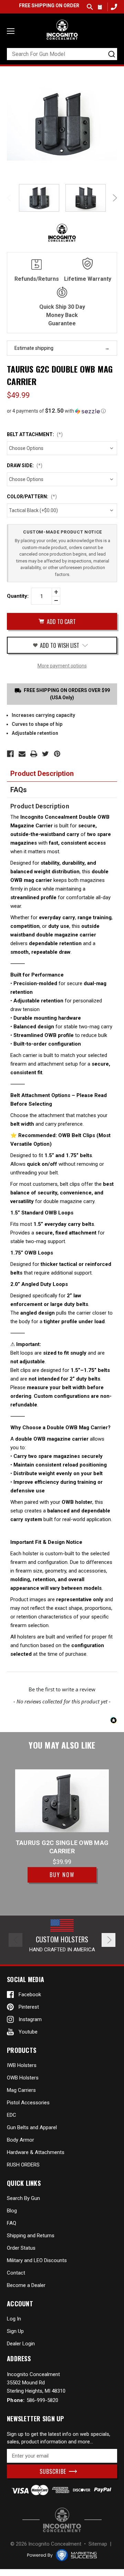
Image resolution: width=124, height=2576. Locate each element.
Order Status (21, 2248)
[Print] (34, 754)
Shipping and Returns (31, 2236)
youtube (28, 2032)
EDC (12, 2115)
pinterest (29, 2007)
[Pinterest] (57, 754)
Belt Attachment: (35, 434)
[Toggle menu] (11, 31)
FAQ (12, 2223)
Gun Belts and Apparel (32, 2127)
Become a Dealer (26, 2285)
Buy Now (62, 1875)
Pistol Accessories (28, 2103)
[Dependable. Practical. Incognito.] (62, 30)
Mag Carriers (21, 2090)
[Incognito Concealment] (62, 2520)
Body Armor (20, 2140)
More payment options (62, 666)
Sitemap (98, 2544)
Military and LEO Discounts (37, 2260)
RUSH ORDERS (23, 2165)
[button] (62, 411)
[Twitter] (45, 754)
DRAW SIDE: (25, 465)
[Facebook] (10, 754)
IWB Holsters (22, 2065)
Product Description (42, 773)
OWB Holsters (23, 2078)
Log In (14, 2319)
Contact (16, 2273)
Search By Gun (23, 2198)
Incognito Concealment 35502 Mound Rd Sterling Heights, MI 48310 (36, 2383)
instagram (30, 2019)
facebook (30, 1995)
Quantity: (18, 596)
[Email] (22, 754)
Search (90, 7)
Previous (10, 198)
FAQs (19, 790)
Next (114, 198)
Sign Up (15, 2331)
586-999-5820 (113, 7)
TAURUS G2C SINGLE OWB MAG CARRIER (62, 1847)
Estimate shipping (34, 348)
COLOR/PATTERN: (32, 497)
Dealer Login (21, 2344)
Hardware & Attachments (36, 2152)
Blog (12, 2211)
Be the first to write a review (62, 1689)
